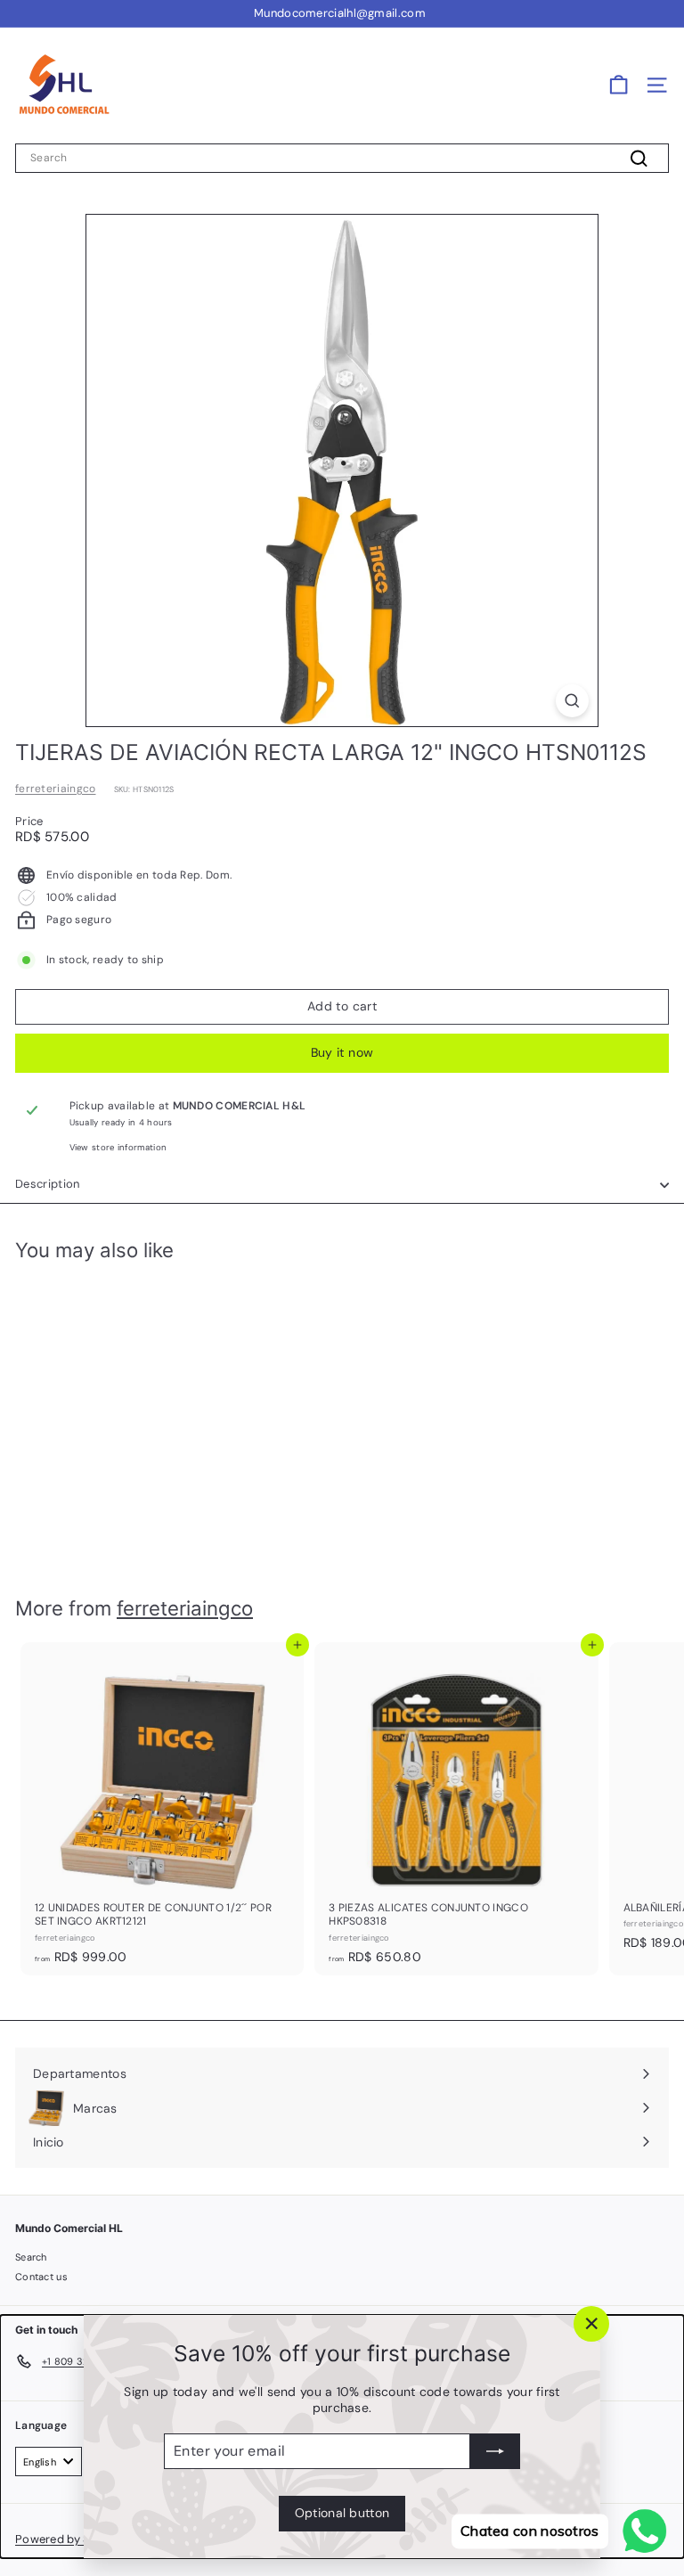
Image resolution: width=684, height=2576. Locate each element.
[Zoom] (572, 701)
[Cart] (619, 85)
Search (31, 2257)
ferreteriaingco (56, 789)
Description (48, 1184)
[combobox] (342, 159)
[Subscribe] (495, 2451)
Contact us (41, 2277)
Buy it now (342, 1052)
